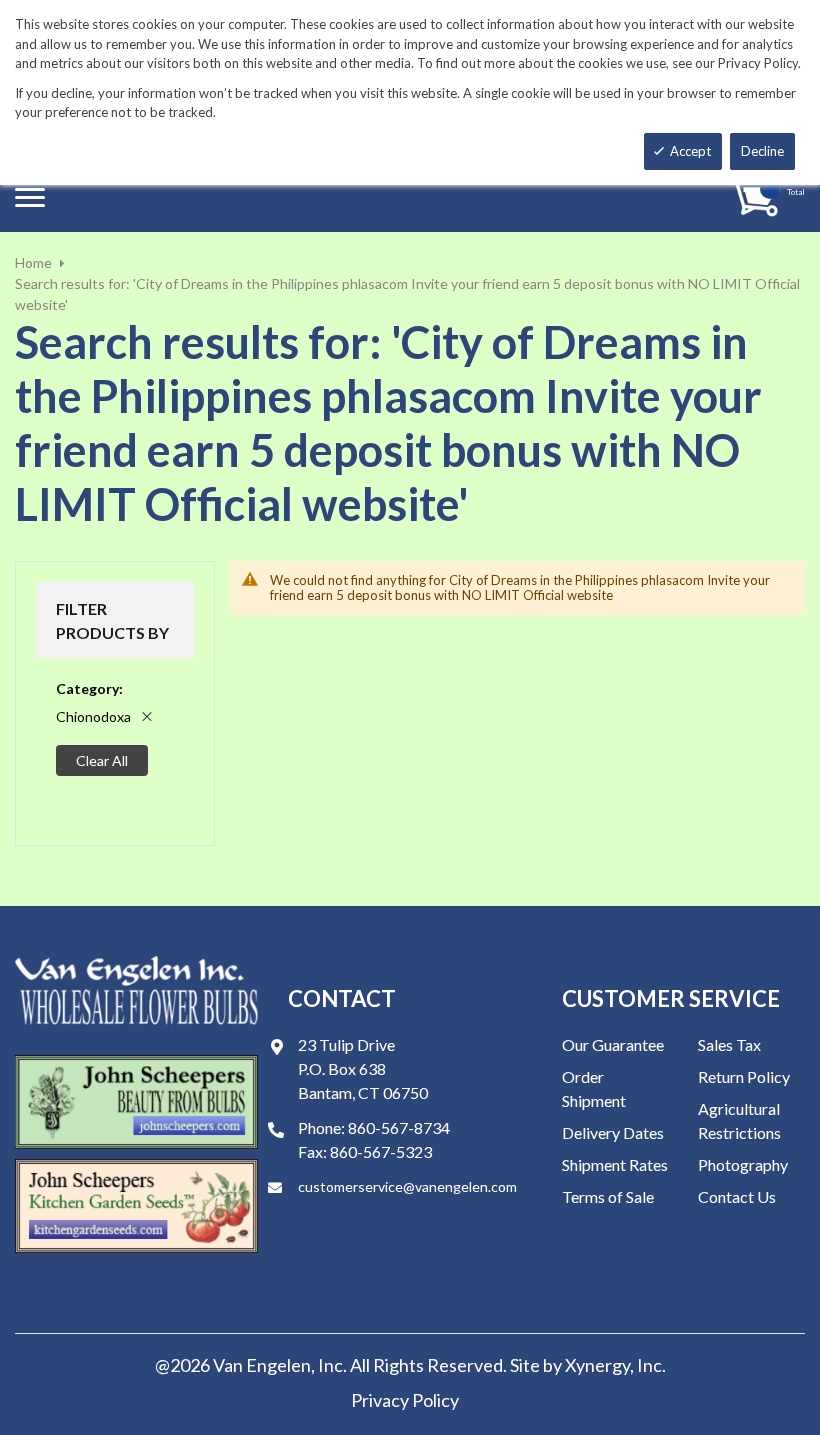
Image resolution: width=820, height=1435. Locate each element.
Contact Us (737, 1196)
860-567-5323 (381, 1151)
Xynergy (597, 1365)
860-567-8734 (399, 1127)
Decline (762, 151)
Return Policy (744, 1076)
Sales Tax (729, 1044)
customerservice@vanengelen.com (407, 1186)
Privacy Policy (405, 1400)
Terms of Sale (608, 1196)
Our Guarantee (613, 1044)
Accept (690, 151)
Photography (743, 1164)
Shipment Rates (615, 1164)
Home (33, 262)
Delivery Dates (613, 1132)
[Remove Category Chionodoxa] (147, 716)
